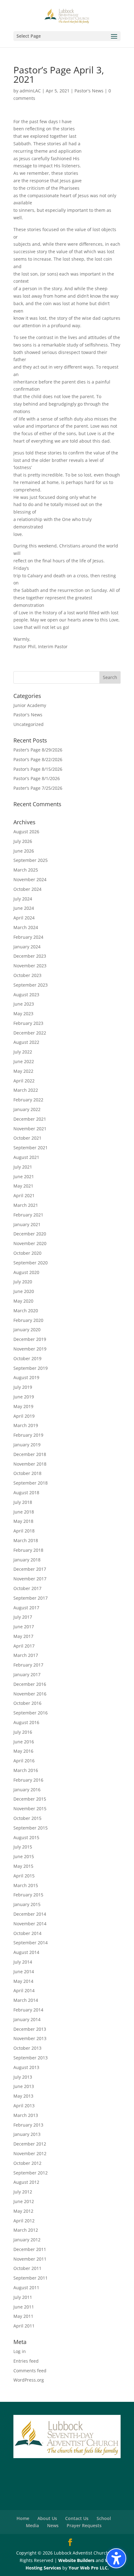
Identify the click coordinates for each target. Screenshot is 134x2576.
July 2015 (23, 1847)
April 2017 (24, 1646)
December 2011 (30, 2249)
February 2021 (28, 1215)
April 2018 (24, 1531)
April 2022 (24, 1081)
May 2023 (23, 1014)
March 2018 (26, 1540)
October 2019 (27, 1358)
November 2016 (30, 1694)
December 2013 (30, 2029)
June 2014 (24, 1972)
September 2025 (31, 860)
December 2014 (30, 1914)
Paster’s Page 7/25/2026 (38, 788)
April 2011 (24, 2326)
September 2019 (31, 1368)
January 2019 (27, 1445)
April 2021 (24, 1195)
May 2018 (23, 1521)
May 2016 (23, 1751)
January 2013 (27, 2134)
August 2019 (26, 1377)
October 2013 (27, 2048)
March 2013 (26, 2115)
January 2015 (27, 1904)
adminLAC (30, 91)
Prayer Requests (84, 2525)
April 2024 (24, 918)
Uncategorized (29, 724)
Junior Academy (30, 705)
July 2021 (23, 1167)
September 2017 (31, 1598)
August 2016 (26, 1722)
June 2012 (24, 2201)
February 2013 (28, 2125)
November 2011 (30, 2259)
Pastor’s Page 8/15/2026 (38, 769)
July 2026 (23, 841)
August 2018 (26, 1493)
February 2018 (28, 1550)
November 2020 (30, 1243)
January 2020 (27, 1330)
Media (32, 2525)
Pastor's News (89, 91)
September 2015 (31, 1828)
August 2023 (26, 995)
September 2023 (31, 985)
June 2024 (24, 908)
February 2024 (28, 937)
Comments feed (30, 2371)
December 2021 (30, 1119)
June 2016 (24, 1742)
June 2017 (24, 1627)
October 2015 (27, 1818)
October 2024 (27, 889)
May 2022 (23, 1071)
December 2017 (30, 1569)
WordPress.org (29, 2380)
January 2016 (27, 1790)
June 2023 (24, 1004)
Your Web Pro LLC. (89, 2568)
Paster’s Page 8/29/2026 (38, 750)
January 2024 (27, 947)
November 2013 (30, 2038)
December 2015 (30, 1799)
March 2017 (26, 1655)
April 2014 (24, 1990)
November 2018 (30, 1464)
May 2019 (23, 1406)
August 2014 (26, 1952)
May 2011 (23, 2316)
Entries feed (26, 2361)
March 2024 (26, 927)
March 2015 (26, 1885)
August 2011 (26, 2288)
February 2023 (28, 1023)
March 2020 (26, 1311)
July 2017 (23, 1617)
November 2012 (30, 2153)
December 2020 (30, 1234)
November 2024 (30, 879)
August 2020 (26, 1272)
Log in (20, 2351)
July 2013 (23, 2077)
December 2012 (30, 2144)
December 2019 (30, 1339)
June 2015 (24, 1856)
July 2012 (23, 2192)
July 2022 (23, 1052)
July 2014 (23, 1962)
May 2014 (23, 1981)
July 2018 (23, 1502)
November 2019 (30, 1349)
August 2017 (26, 1608)
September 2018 (31, 1483)
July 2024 (23, 899)
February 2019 (28, 1435)
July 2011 (23, 2297)
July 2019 (23, 1387)
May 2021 (23, 1186)
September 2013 (31, 2058)
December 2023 (30, 956)
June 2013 (24, 2086)
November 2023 (30, 966)
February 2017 (28, 1665)
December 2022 (30, 1033)
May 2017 (23, 1636)
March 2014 (26, 2000)
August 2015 (26, 1837)
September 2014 (31, 1943)
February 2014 (28, 2010)
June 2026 (24, 851)
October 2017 (27, 1588)
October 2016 (27, 1703)
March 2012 (26, 2230)
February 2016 (28, 1780)
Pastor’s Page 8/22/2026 (38, 759)
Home (23, 2518)
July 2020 (23, 1282)
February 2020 (28, 1320)
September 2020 (31, 1263)
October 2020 (27, 1253)
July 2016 (23, 1732)
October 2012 (27, 2163)
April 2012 (24, 2221)
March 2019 (26, 1425)
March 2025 (26, 870)
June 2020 (24, 1291)
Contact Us (77, 2518)
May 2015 (23, 1866)
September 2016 (31, 1713)
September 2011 (31, 2278)
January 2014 (27, 2019)
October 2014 (27, 1933)
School (104, 2518)
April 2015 (24, 1876)
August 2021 (26, 1157)
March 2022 (26, 1090)
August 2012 (26, 2182)
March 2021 (26, 1205)
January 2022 (27, 1109)
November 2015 (30, 1809)
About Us (47, 2518)
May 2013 (23, 2096)
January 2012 (27, 2240)
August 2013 (26, 2067)
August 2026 (26, 832)
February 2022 (28, 1100)
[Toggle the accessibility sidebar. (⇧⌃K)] (116, 2558)
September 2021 (31, 1148)
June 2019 (24, 1397)
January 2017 (27, 1674)
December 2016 (30, 1684)
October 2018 (27, 1473)
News (53, 2525)
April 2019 (24, 1416)
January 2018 (27, 1560)
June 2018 (24, 1512)
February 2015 (28, 1895)
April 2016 (24, 1761)
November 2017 (30, 1579)
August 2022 (26, 1042)
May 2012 (23, 2211)
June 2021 (24, 1176)
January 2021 (27, 1224)
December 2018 (30, 1454)
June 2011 (24, 2307)
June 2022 (24, 1061)
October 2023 (27, 975)
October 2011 (27, 2268)
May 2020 (23, 1301)
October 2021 (27, 1138)
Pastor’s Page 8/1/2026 (37, 778)
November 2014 (30, 1924)
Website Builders (76, 2560)
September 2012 (31, 2173)
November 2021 (30, 1129)
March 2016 (26, 1770)
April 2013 (24, 2106)
